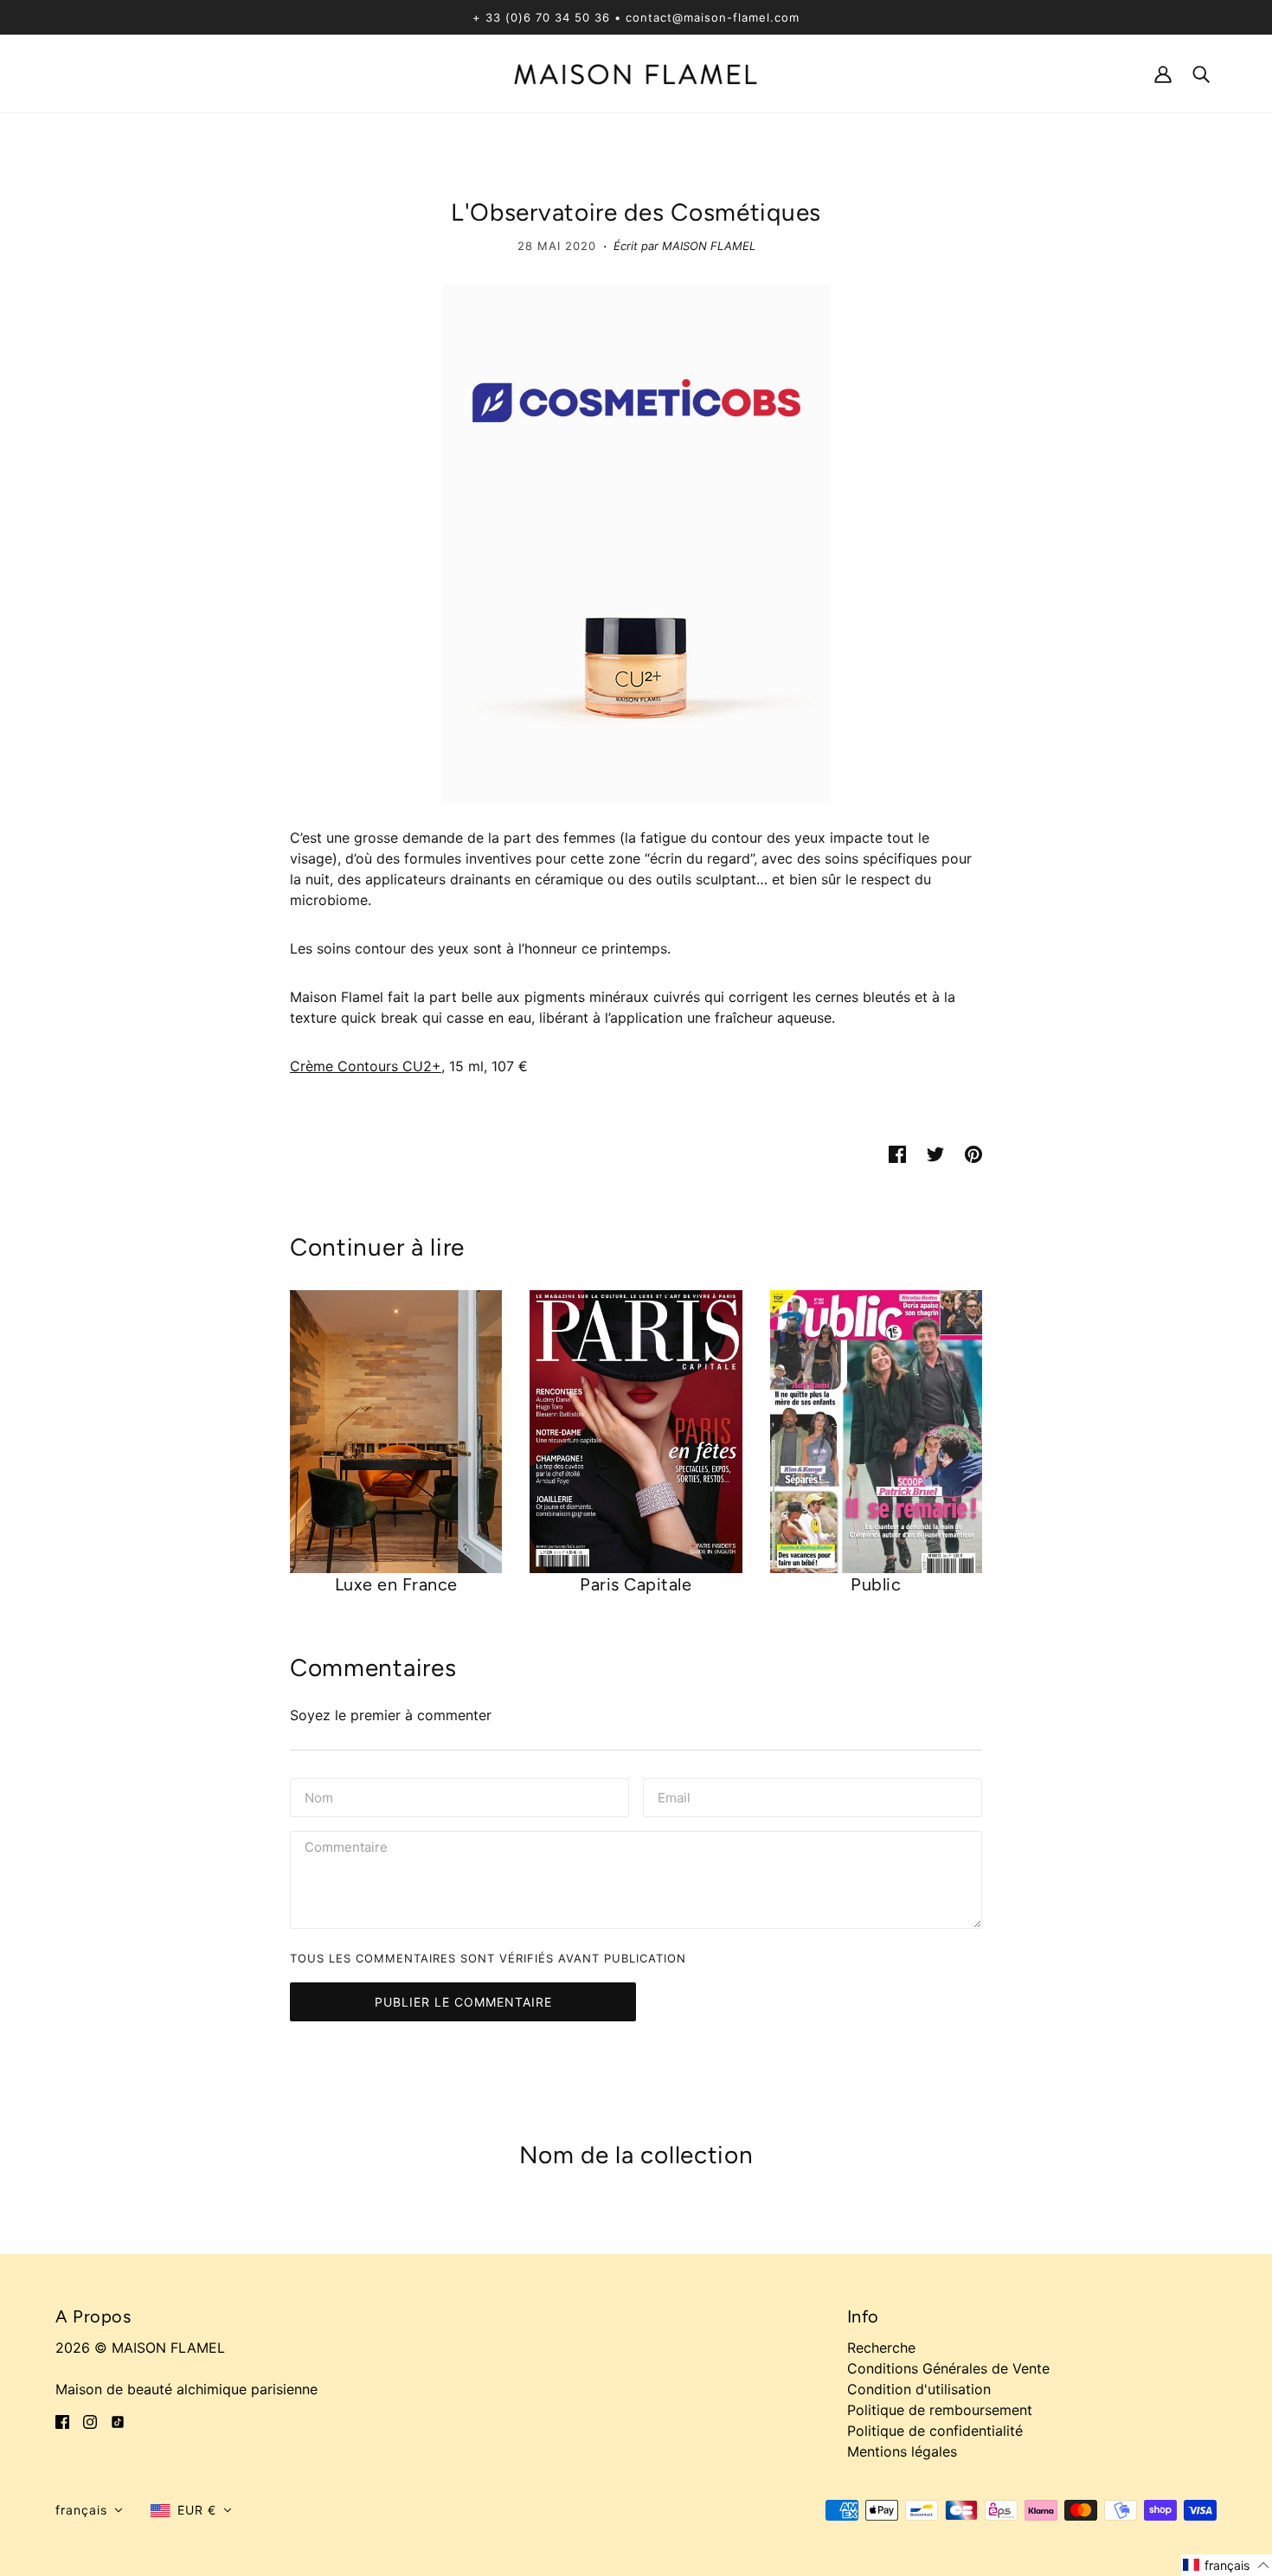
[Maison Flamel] (636, 73)
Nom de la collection (636, 2155)
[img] (62, 2420)
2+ (432, 1066)
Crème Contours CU (357, 1066)
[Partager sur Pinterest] (973, 1153)
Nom (319, 1796)
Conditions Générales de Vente (948, 2368)
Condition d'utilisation (919, 2389)
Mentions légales (902, 2451)
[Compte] (1163, 73)
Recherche (881, 2348)
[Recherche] (1201, 73)
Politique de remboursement (940, 2410)
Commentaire (350, 1849)
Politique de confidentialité (935, 2431)
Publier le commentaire (463, 2002)
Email (676, 1796)
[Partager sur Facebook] (897, 1153)
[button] (89, 2510)
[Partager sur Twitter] (935, 1153)
